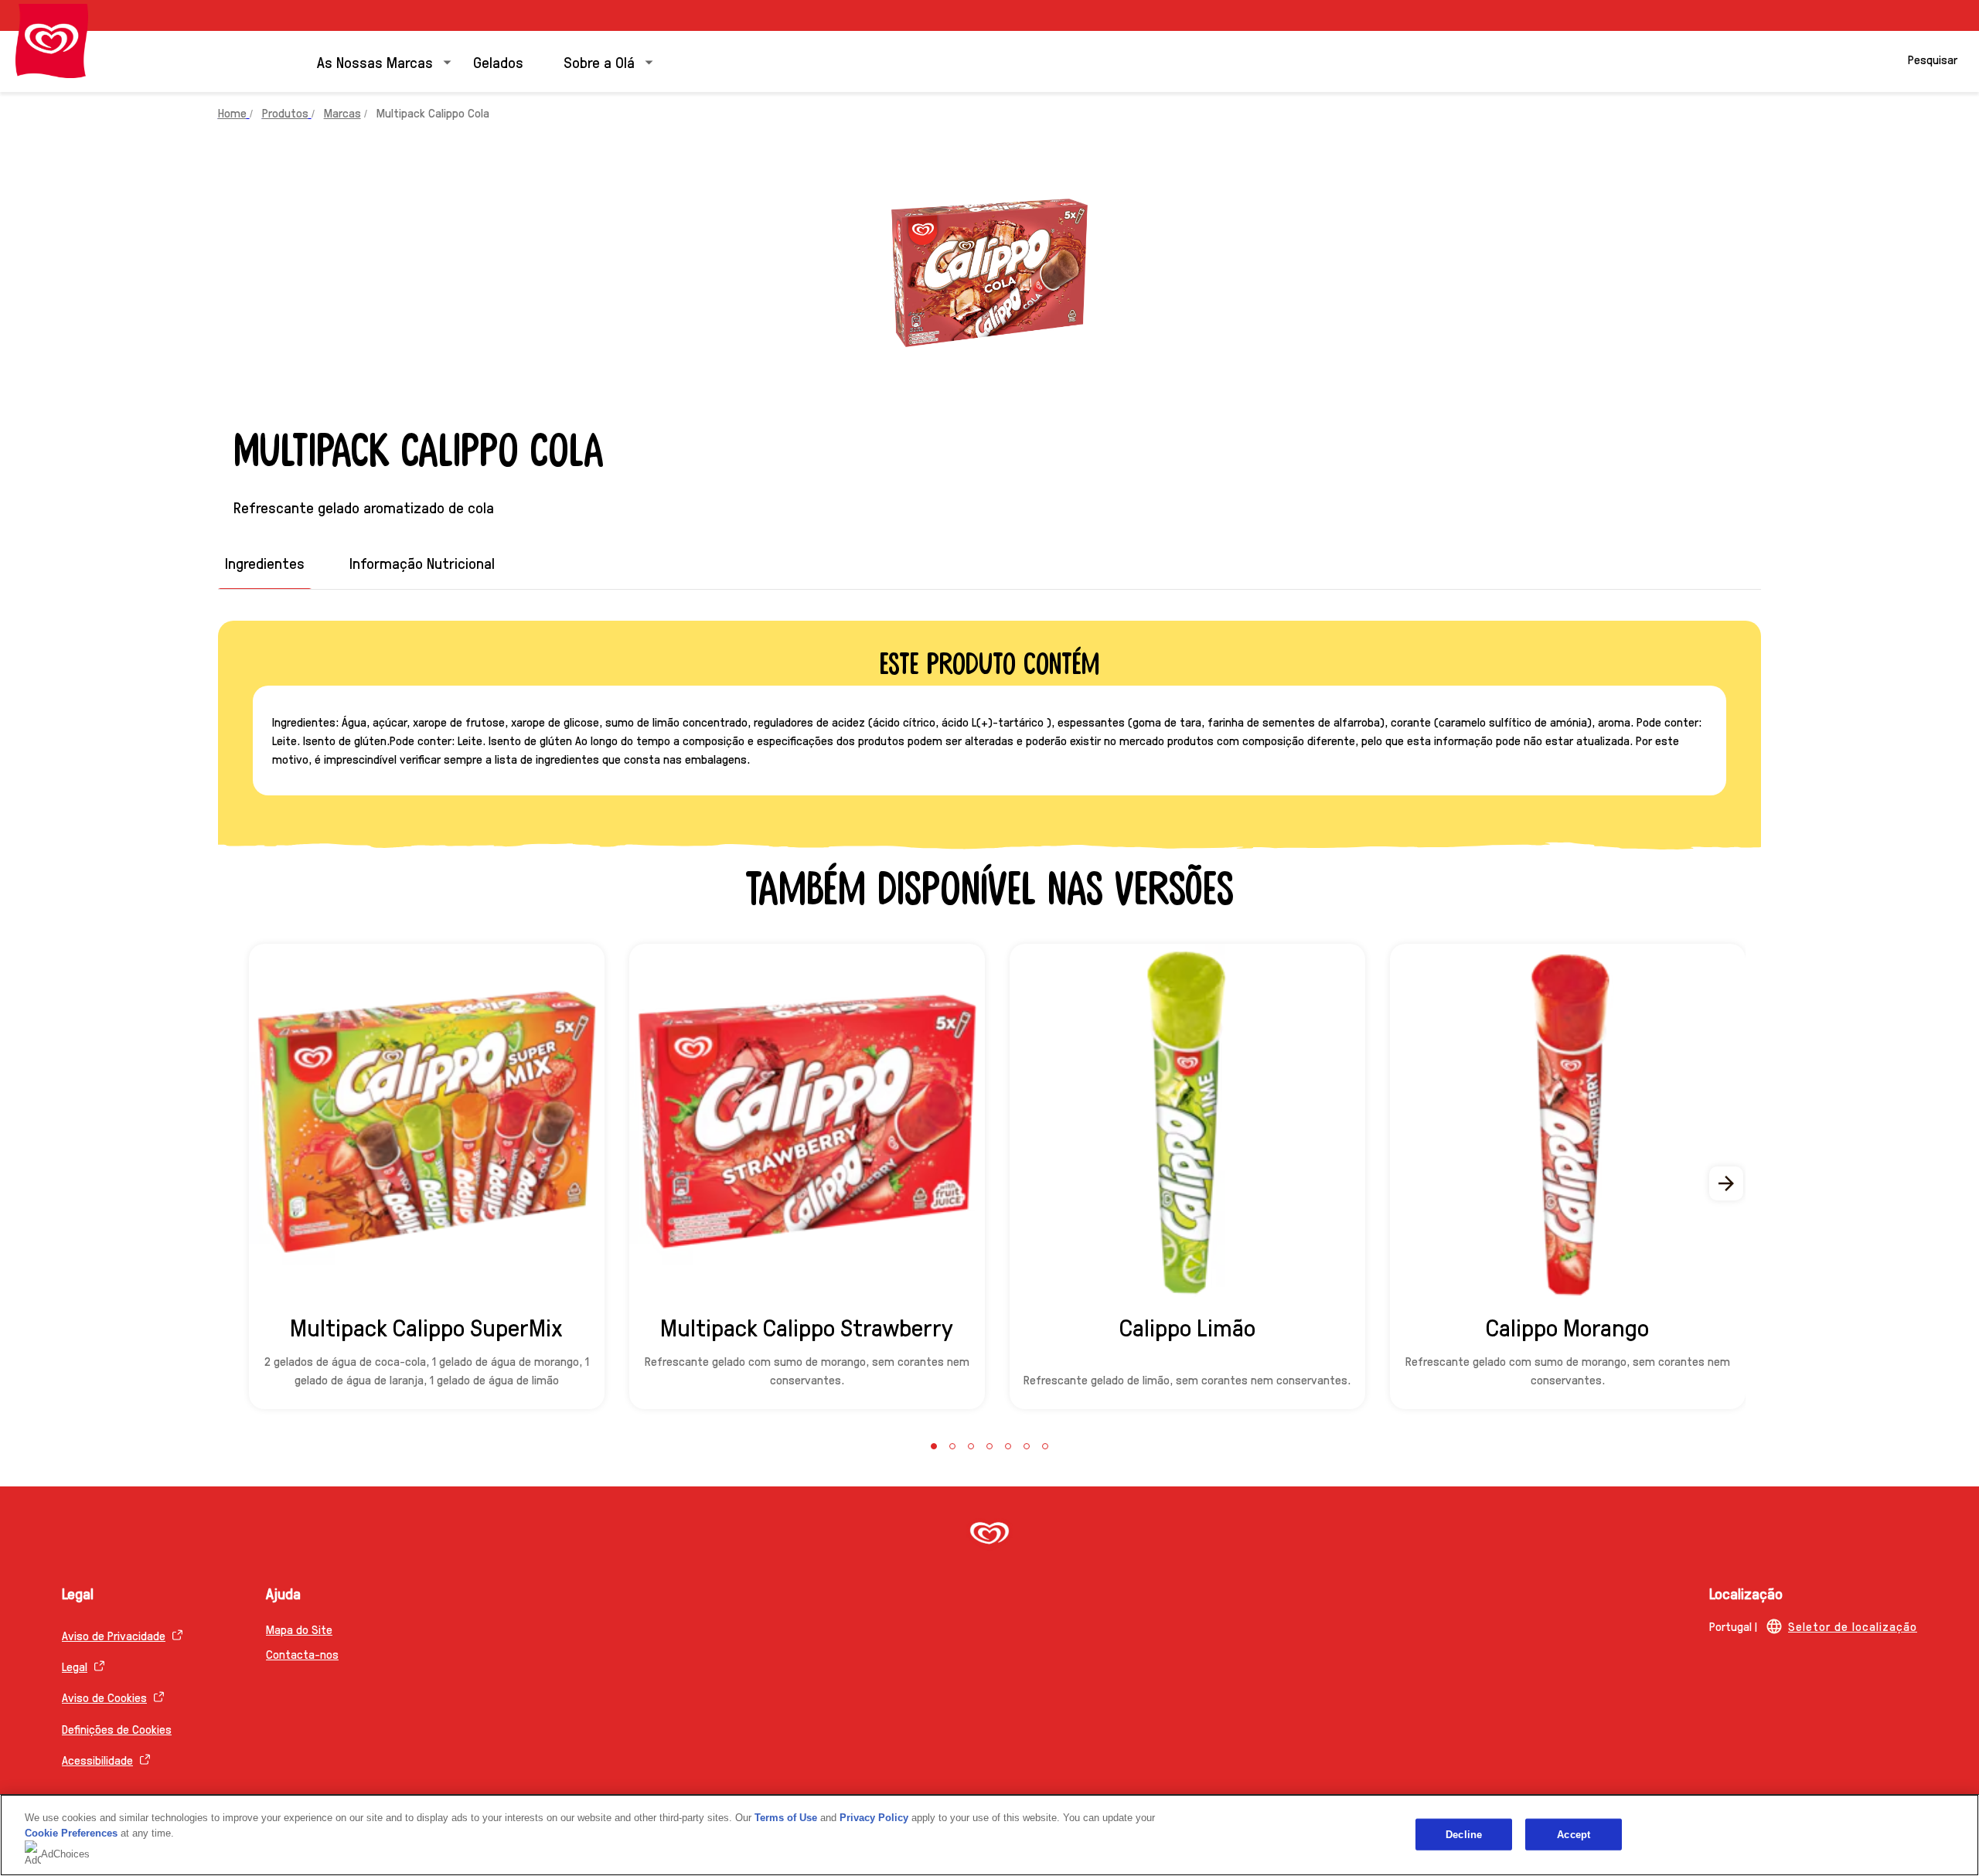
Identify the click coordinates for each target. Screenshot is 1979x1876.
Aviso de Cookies (104, 1697)
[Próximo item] (1727, 1183)
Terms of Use (786, 1818)
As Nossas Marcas (375, 62)
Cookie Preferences (71, 1833)
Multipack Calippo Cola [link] (433, 112)
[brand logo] (989, 1535)
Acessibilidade (97, 1760)
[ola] (52, 41)
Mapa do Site (299, 1629)
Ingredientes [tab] (265, 563)
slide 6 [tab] (1027, 1446)
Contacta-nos (302, 1654)
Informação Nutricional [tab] (422, 563)
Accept (1574, 1834)
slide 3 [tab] (971, 1446)
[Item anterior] (252, 1183)
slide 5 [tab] (1008, 1446)
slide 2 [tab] (952, 1446)
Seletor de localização (1853, 1626)
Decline (1464, 1834)
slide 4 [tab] (989, 1446)
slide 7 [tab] (1045, 1446)
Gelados (498, 62)
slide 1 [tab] (934, 1446)
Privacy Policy (874, 1818)
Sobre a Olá (599, 62)
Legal (75, 1666)
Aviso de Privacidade (114, 1635)
